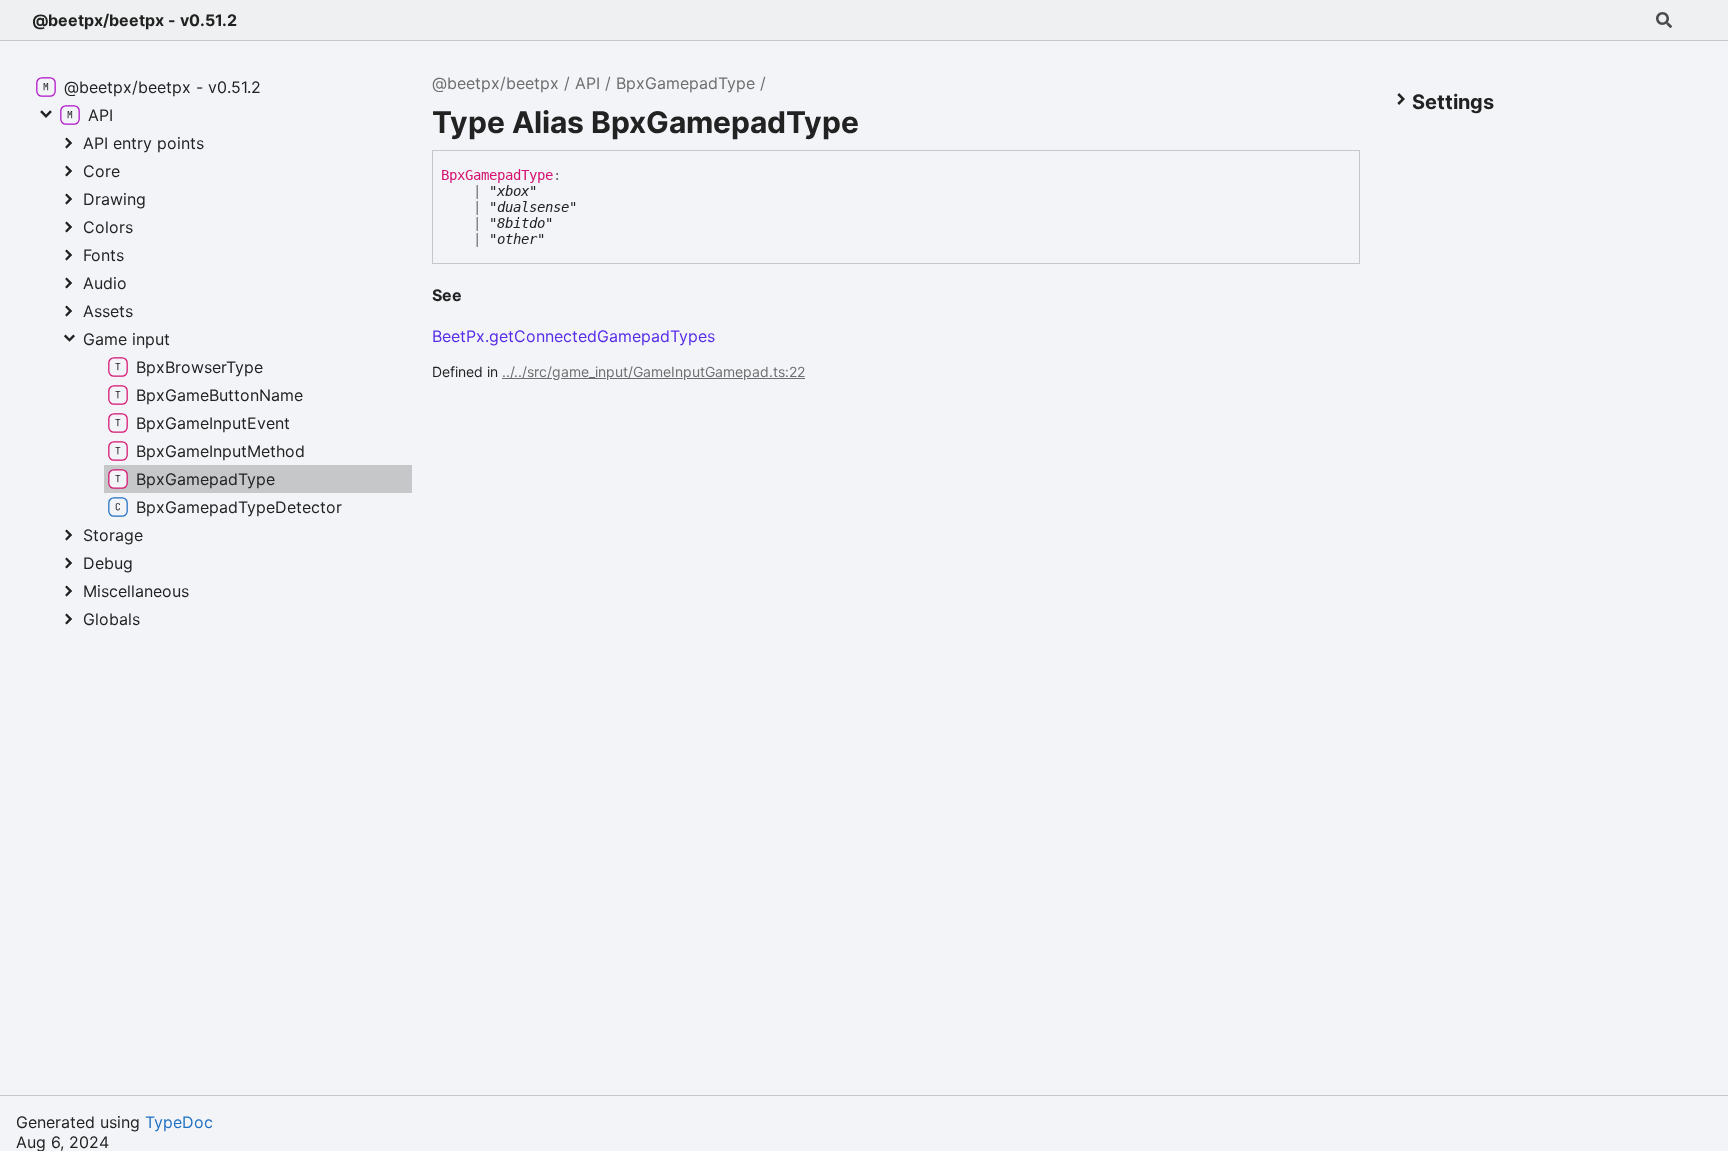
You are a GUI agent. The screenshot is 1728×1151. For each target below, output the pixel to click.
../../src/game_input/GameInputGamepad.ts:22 (653, 371)
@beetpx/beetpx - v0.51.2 (134, 20)
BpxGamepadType (685, 83)
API (587, 83)
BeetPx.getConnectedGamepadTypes (573, 336)
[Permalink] (478, 296)
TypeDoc (179, 1122)
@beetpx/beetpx (495, 83)
